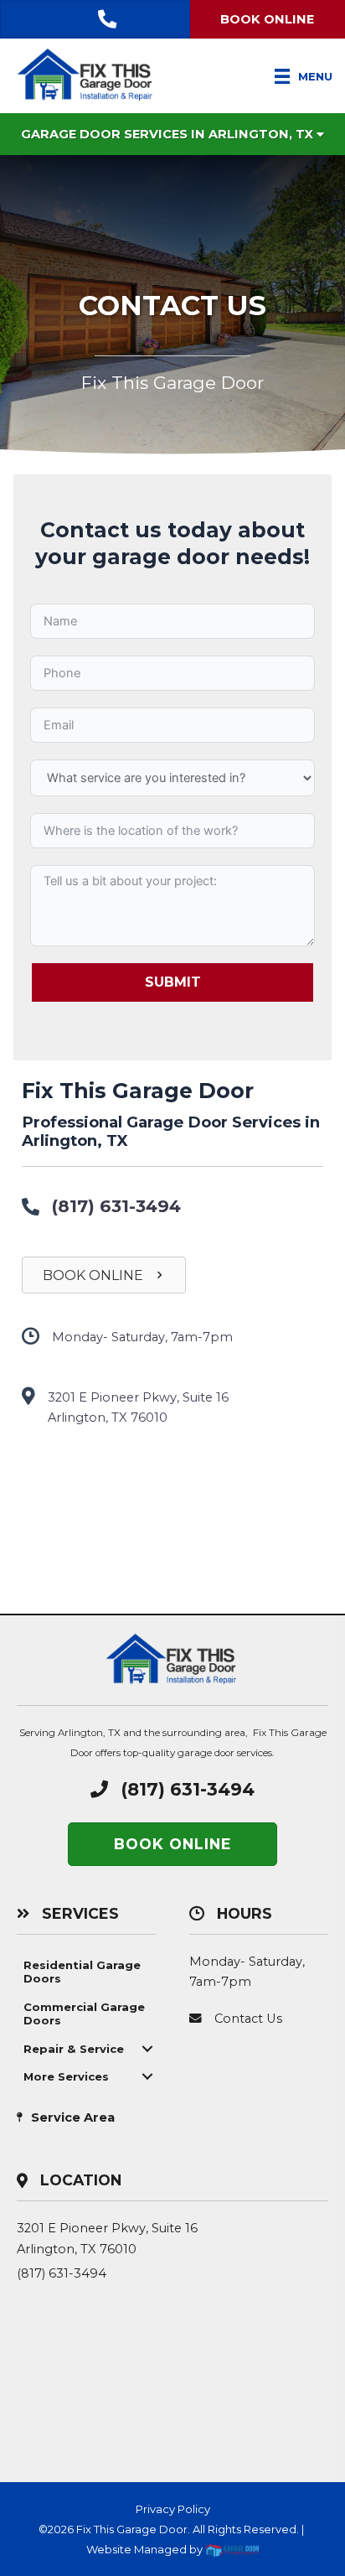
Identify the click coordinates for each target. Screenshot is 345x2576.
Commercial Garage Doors (84, 2014)
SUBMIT (173, 982)
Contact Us (248, 2019)
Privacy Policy (173, 2509)
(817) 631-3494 (116, 1206)
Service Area (73, 2117)
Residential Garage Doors (82, 1972)
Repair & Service (74, 2049)
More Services (66, 2076)
